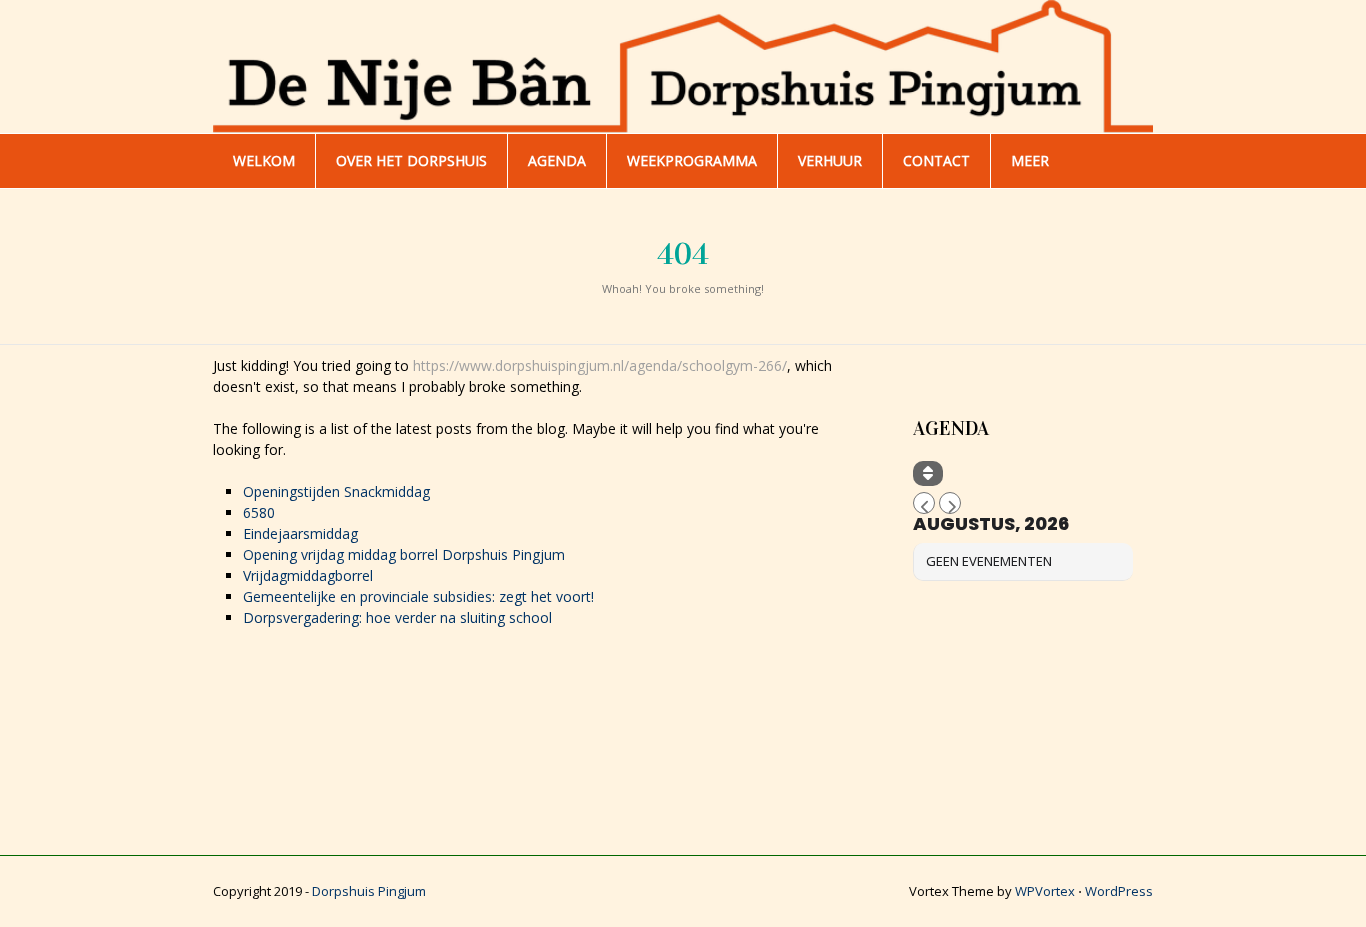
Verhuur (830, 160)
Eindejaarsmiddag (300, 533)
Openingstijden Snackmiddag (336, 491)
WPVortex (1045, 891)
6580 (259, 512)
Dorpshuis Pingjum (369, 891)
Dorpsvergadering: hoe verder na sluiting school (397, 617)
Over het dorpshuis (411, 160)
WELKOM (264, 160)
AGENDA (557, 160)
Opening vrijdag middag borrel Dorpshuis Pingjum (404, 554)
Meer (1030, 160)
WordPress (1119, 891)
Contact (936, 160)
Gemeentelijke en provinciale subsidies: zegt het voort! (418, 596)
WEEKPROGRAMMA (692, 160)
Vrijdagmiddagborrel (308, 575)
